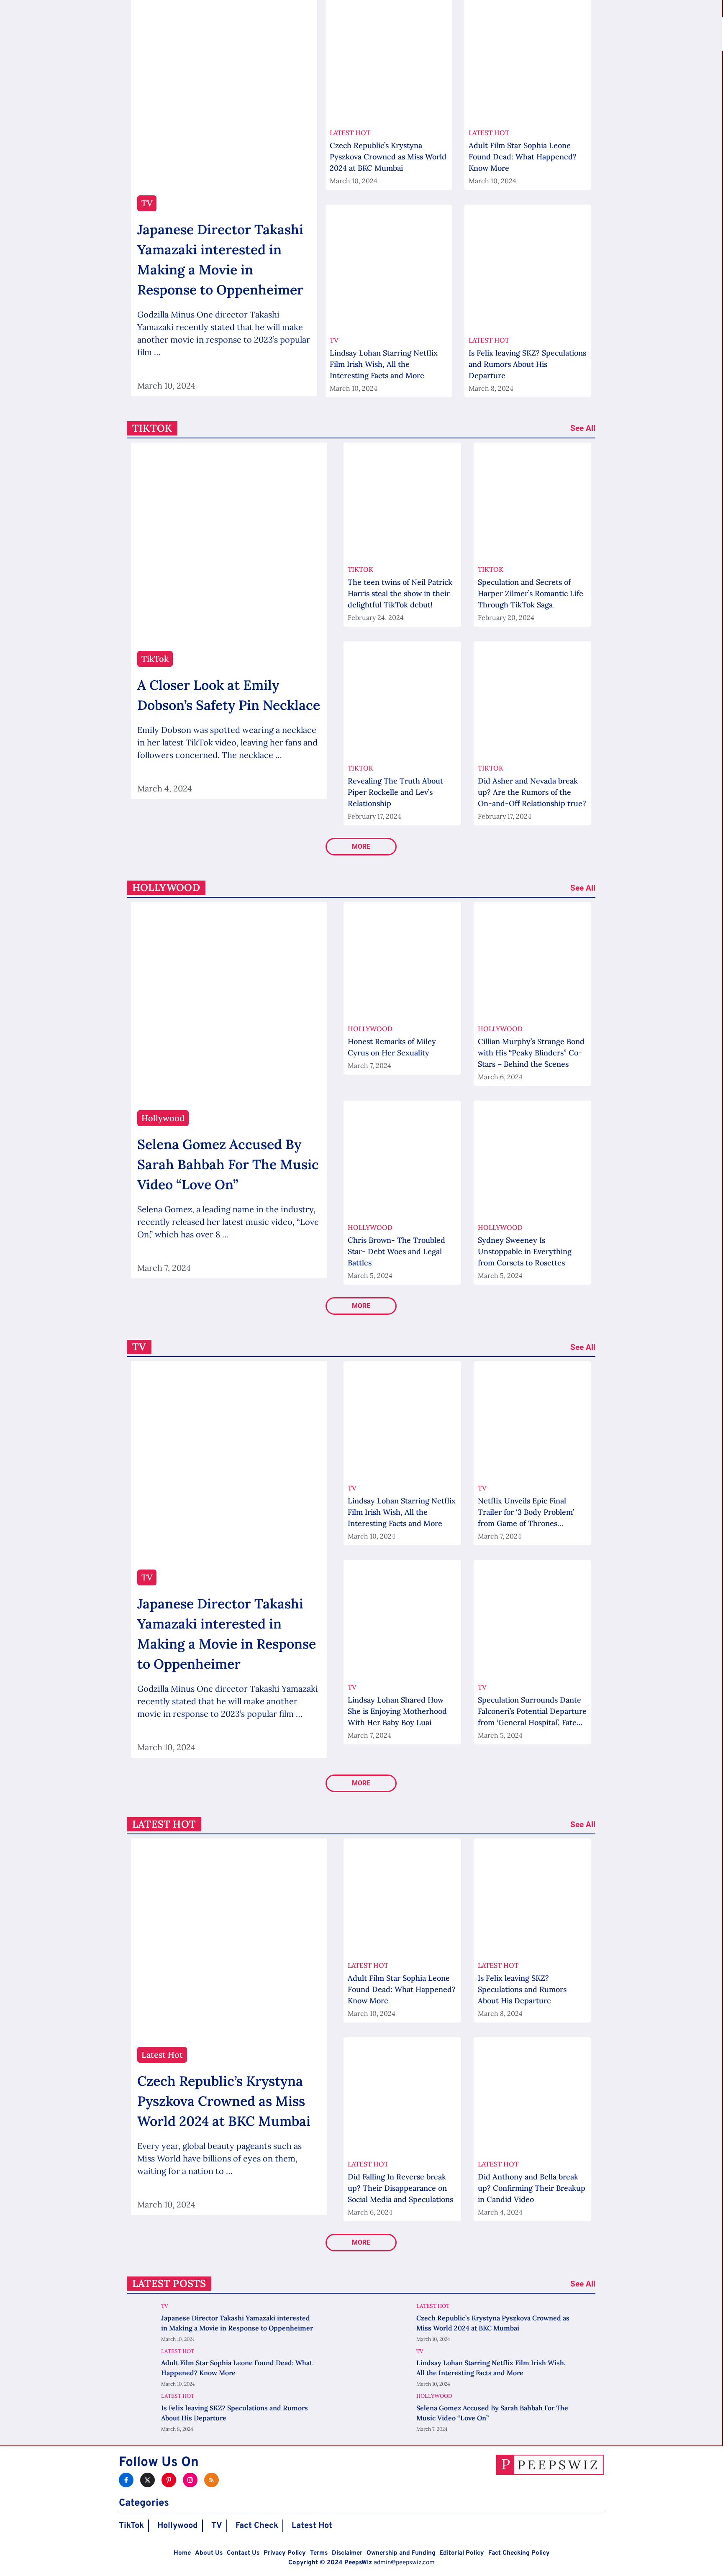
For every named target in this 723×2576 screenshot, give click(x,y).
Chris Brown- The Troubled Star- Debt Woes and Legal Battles (396, 1251)
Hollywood (178, 2526)
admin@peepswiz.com (404, 2563)
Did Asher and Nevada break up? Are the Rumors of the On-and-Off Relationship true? (532, 792)
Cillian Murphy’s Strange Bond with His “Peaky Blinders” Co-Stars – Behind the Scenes (531, 1053)
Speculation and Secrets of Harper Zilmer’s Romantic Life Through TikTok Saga (531, 593)
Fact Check (257, 2526)
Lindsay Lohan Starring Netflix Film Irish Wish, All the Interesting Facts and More (384, 364)
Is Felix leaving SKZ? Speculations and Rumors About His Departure (527, 364)
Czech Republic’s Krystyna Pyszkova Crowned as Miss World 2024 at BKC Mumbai (388, 157)
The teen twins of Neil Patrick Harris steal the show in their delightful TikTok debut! (400, 593)
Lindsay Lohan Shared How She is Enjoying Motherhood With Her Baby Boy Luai (397, 1711)
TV (217, 2526)
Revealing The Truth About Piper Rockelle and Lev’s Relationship (395, 792)
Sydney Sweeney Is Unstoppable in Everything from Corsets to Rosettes (525, 1251)
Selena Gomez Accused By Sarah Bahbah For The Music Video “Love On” (228, 1164)
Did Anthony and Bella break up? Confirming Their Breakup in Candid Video (532, 2188)
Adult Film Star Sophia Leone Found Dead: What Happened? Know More (523, 157)
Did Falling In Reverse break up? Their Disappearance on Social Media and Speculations (400, 2188)
